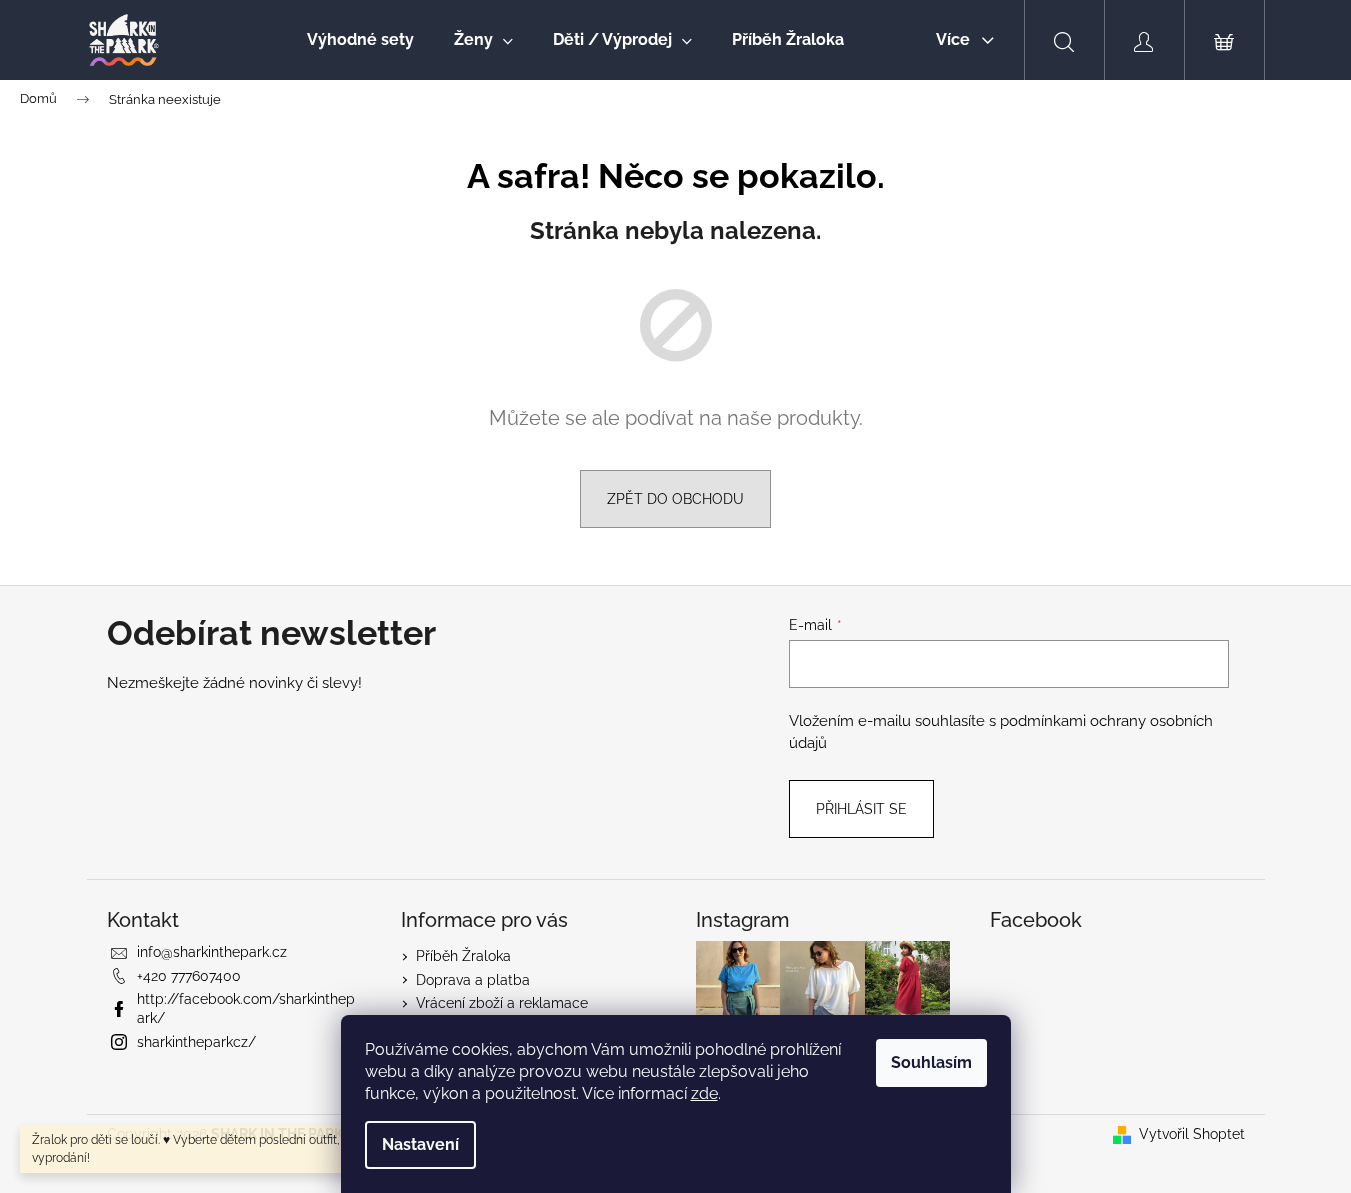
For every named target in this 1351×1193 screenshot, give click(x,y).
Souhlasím (931, 1062)
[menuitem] (360, 40)
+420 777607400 (189, 976)
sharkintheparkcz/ (196, 1042)
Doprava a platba (473, 980)
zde (704, 1093)
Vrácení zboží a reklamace (502, 1003)
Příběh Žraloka (463, 956)
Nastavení (420, 1144)
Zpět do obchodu (675, 499)
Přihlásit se (861, 809)
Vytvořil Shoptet (1192, 1134)
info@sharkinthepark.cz (212, 952)
